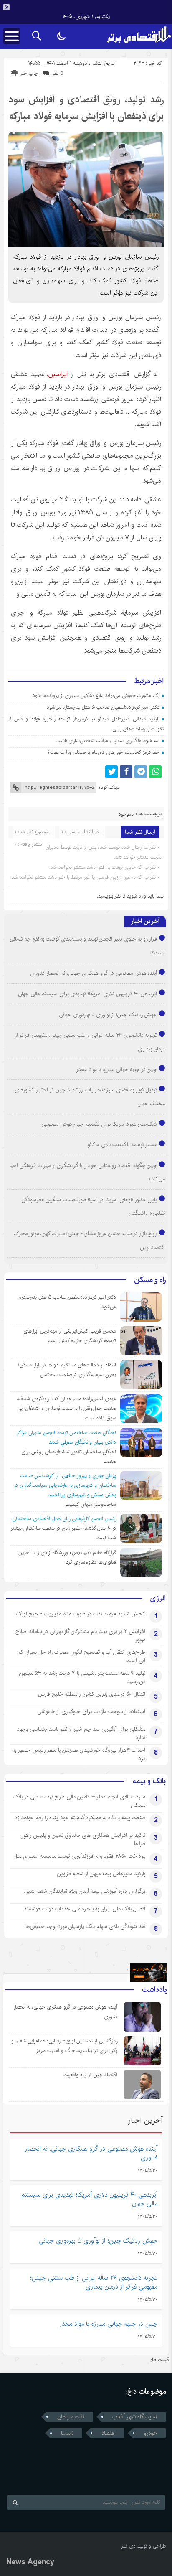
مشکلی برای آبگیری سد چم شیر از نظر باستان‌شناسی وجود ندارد (81, 1733)
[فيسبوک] (126, 772)
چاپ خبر (29, 73)
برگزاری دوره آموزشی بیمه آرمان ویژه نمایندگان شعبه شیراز (84, 1891)
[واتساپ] (155, 772)
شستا (67, 2433)
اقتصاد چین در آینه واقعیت (90, 2075)
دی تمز (128, 2546)
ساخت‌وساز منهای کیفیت (91, 1504)
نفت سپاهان (71, 2417)
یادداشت (154, 1990)
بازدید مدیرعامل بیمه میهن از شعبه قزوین (101, 1874)
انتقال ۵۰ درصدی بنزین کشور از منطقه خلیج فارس (92, 1694)
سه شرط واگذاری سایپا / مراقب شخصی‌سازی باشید (108, 741)
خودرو (150, 2433)
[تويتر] (111, 772)
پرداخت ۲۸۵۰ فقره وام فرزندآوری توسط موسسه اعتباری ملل (79, 1856)
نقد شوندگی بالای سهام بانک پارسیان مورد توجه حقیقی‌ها (85, 1926)
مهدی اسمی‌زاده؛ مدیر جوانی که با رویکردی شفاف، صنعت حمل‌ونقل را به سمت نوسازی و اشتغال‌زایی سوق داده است (67, 1408)
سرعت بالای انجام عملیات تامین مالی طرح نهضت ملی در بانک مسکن (79, 1801)
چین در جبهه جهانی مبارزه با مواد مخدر (117, 1069)
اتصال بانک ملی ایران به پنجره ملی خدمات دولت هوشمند (85, 1909)
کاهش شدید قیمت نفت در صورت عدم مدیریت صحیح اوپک (81, 1614)
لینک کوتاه (109, 787)
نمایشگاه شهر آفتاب (135, 2417)
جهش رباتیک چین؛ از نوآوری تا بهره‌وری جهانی (108, 1015)
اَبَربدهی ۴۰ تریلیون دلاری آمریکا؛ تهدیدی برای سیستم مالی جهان (88, 994)
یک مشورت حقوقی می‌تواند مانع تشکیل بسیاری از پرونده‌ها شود (96, 695)
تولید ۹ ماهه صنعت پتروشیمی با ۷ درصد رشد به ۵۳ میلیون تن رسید (82, 1677)
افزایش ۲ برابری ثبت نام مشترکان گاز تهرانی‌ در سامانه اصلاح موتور (80, 1635)
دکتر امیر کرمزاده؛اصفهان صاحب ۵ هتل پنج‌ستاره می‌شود (103, 707)
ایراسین (58, 374)
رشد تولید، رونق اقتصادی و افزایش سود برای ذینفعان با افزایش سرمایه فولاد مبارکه (86, 108)
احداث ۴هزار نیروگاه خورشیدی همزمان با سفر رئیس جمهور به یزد (79, 1754)
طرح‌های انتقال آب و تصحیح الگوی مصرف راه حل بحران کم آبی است (81, 1656)
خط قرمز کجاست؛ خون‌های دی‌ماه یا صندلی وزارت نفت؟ (104, 752)
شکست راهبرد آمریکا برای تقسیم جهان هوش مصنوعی (99, 1124)
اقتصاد (109, 2433)
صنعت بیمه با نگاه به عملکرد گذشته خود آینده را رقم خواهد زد (80, 1818)
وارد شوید (137, 896)
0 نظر (58, 73)
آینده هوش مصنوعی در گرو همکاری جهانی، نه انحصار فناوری (94, 973)
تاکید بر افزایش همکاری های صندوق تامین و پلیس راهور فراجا (83, 1839)
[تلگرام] (141, 772)
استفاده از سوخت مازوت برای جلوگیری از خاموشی (91, 1711)
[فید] (6, 7)
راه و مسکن (150, 1280)
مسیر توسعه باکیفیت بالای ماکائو (122, 1144)
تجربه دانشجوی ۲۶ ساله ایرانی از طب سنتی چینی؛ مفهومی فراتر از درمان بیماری (94, 2282)
